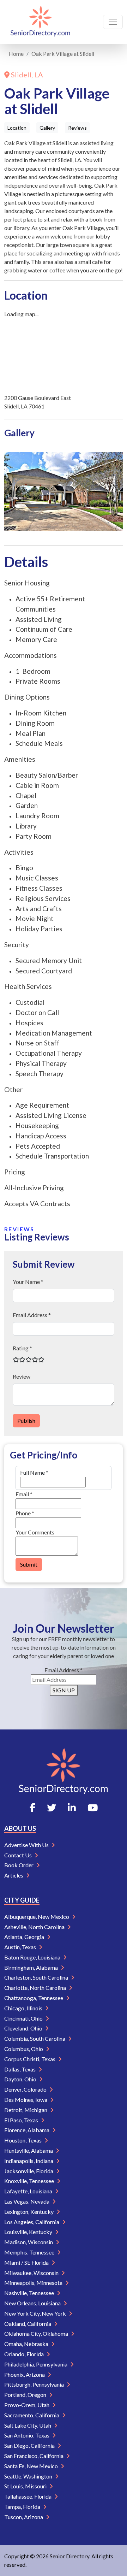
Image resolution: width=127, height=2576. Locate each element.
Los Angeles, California (32, 2222)
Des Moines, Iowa (26, 2100)
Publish (26, 1420)
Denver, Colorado (26, 2089)
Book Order (19, 1865)
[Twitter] (52, 1808)
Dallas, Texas (20, 2069)
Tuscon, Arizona (24, 2517)
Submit (29, 1564)
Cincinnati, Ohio (24, 2018)
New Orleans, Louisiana (33, 2303)
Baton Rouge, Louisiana (33, 1957)
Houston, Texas (23, 2140)
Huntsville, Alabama (29, 2150)
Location (17, 128)
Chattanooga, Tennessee (34, 1998)
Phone (25, 1513)
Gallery (47, 128)
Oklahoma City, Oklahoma (37, 2333)
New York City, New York (36, 2313)
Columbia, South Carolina (35, 2038)
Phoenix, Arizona (25, 2374)
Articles (14, 1875)
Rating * (22, 1348)
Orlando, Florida (25, 2354)
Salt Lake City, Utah (28, 2425)
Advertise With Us (27, 1845)
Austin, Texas (21, 1947)
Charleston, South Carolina (37, 1977)
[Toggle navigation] (113, 22)
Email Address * (32, 1315)
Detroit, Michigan (26, 2110)
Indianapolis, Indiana (29, 2161)
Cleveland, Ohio (24, 2028)
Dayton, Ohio (21, 2079)
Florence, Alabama (27, 2130)
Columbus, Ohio (24, 2049)
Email (24, 1494)
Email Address (64, 1670)
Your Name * (28, 1282)
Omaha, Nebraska (27, 2344)
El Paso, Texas (22, 2120)
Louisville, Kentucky (29, 2232)
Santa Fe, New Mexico (32, 2466)
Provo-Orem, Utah (27, 2405)
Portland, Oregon (26, 2395)
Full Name (34, 1472)
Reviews (77, 128)
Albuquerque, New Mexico (37, 1917)
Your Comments (35, 1532)
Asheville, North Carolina (35, 1927)
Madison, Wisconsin (29, 2242)
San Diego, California (30, 2445)
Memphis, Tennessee (30, 2252)
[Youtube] (93, 1808)
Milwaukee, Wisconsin (32, 2273)
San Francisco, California (34, 2456)
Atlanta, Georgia (25, 1937)
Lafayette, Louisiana (29, 2191)
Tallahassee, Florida (28, 2496)
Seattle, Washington (29, 2476)
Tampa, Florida (23, 2507)
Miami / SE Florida (27, 2262)
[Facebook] (32, 1808)
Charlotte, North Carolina (36, 1988)
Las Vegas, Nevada (27, 2201)
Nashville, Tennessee (30, 2293)
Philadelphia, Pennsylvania (36, 2364)
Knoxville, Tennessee (30, 2181)
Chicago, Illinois (24, 2008)
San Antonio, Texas (27, 2435)
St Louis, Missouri (26, 2486)
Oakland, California (28, 2324)
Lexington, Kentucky (29, 2212)
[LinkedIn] (72, 1808)
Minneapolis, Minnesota (34, 2283)
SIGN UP (64, 1690)
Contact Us (19, 1855)
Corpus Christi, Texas (30, 2059)
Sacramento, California (32, 2415)
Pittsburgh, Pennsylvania (35, 2384)
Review (22, 1376)
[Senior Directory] (40, 22)
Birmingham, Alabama (32, 1967)
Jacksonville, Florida (29, 2171)
